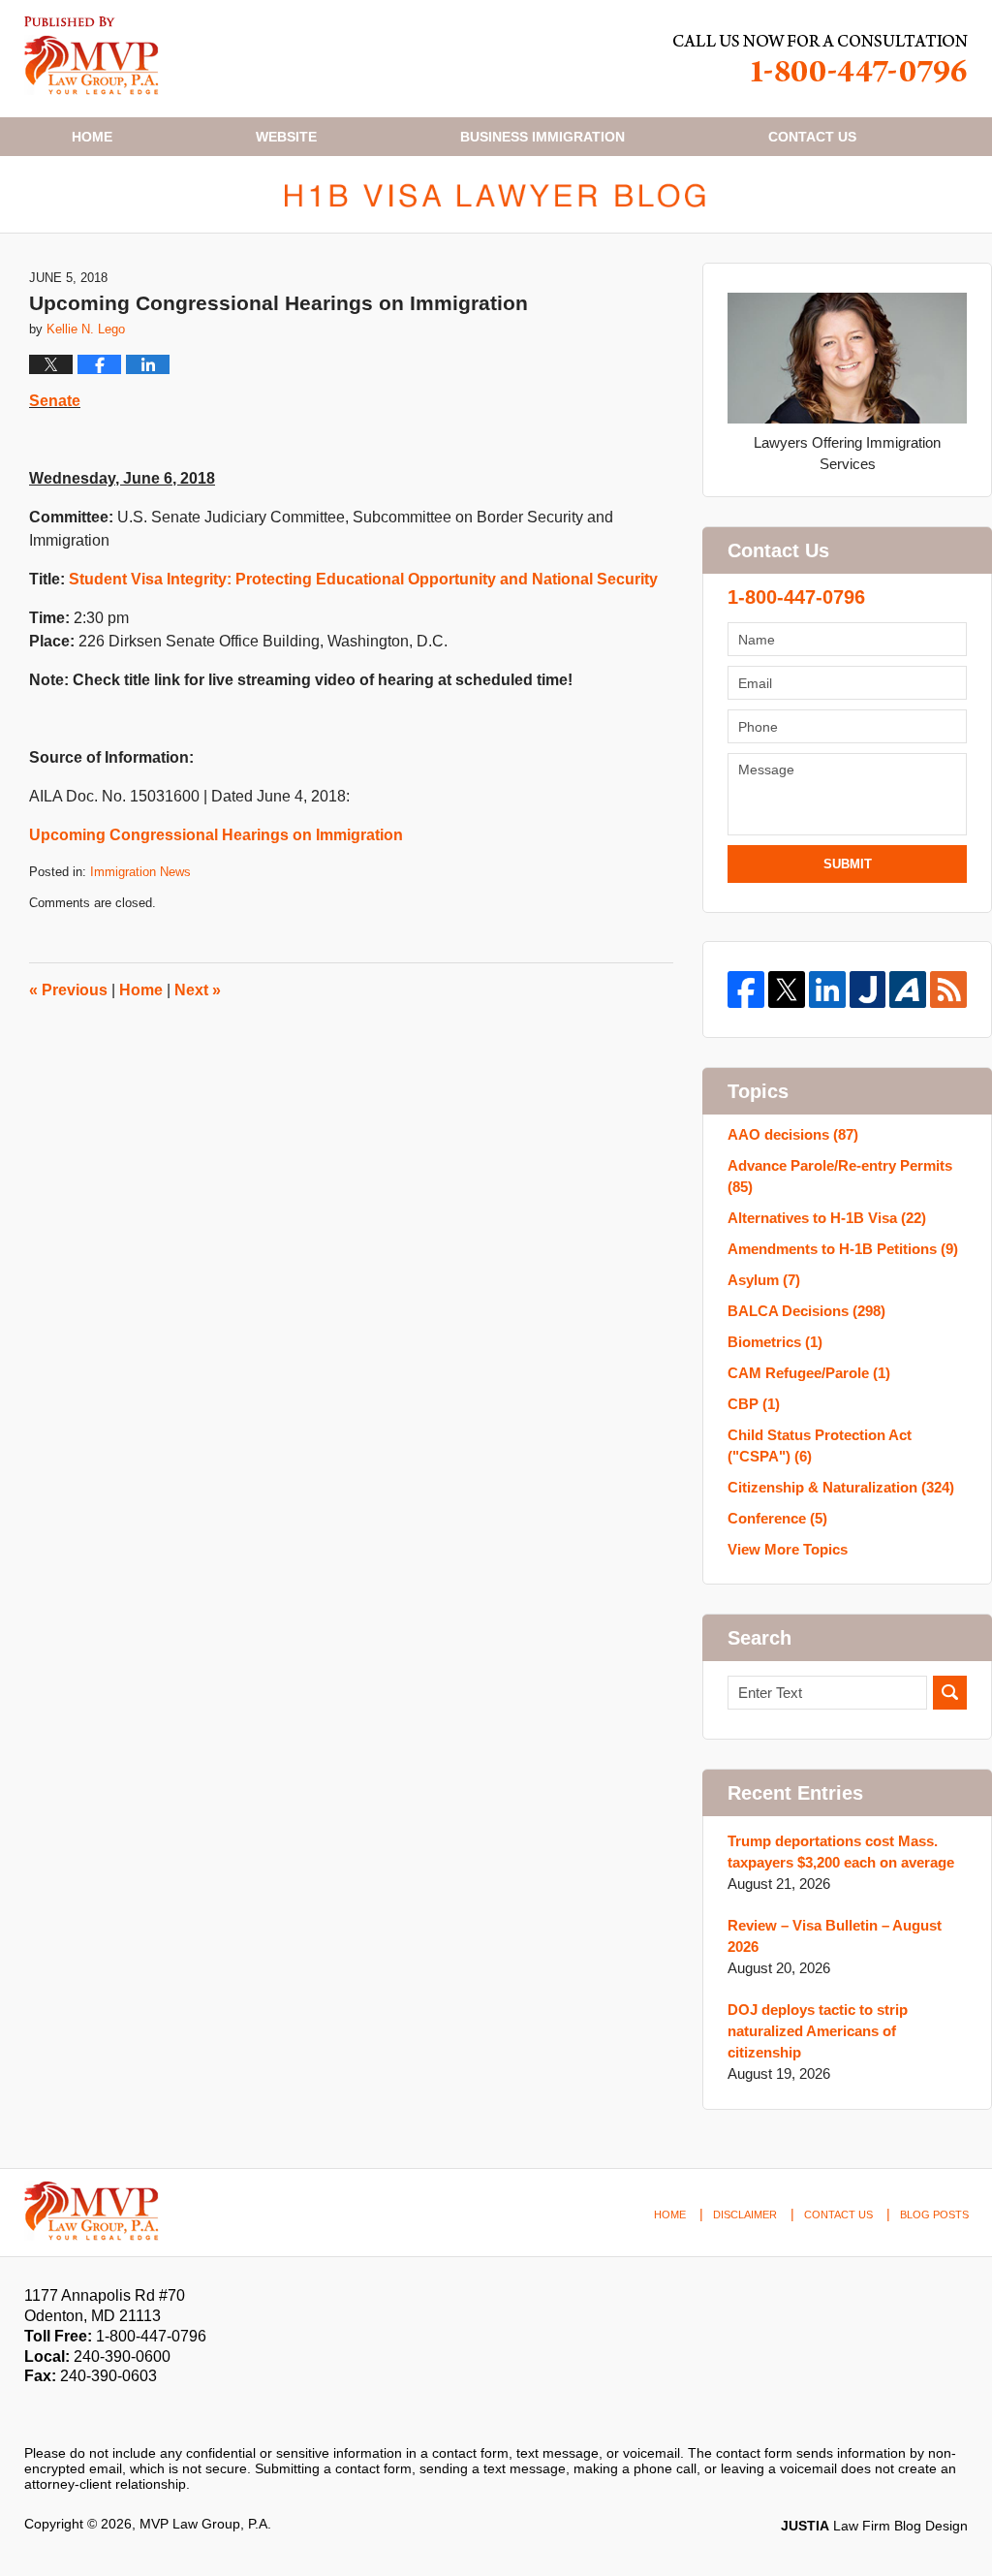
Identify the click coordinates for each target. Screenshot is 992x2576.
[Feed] (948, 990)
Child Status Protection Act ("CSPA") (820, 1445)
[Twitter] (787, 990)
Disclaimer (745, 2215)
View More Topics (788, 1549)
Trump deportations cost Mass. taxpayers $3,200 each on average (841, 1852)
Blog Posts (934, 2215)
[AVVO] (908, 990)
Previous (68, 990)
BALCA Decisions (806, 1311)
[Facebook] (746, 990)
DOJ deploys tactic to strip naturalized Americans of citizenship (818, 2031)
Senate (55, 401)
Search (950, 1693)
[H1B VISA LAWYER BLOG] (496, 194)
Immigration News (140, 872)
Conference (777, 1518)
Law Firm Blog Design (874, 2526)
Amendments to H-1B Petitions (843, 1249)
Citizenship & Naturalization (841, 1487)
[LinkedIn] (827, 990)
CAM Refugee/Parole (809, 1373)
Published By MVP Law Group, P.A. (821, 59)
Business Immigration (542, 137)
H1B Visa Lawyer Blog (92, 56)
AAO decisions (793, 1134)
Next (198, 990)
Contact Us (838, 2215)
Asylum (764, 1280)
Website (286, 137)
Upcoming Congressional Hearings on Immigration (216, 835)
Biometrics (775, 1342)
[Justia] (868, 990)
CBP (754, 1404)
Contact (812, 137)
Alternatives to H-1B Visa (827, 1218)
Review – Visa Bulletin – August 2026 (835, 1936)
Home (92, 137)
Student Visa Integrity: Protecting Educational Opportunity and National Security (363, 579)
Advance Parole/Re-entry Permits (840, 1176)
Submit (848, 864)
